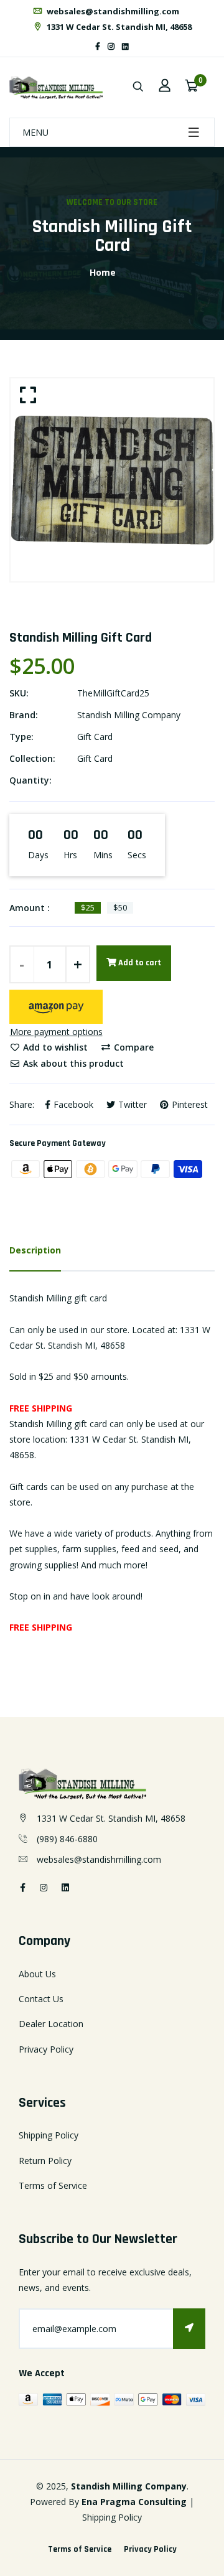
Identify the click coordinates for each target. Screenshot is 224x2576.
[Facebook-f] (98, 46)
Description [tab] (35, 1250)
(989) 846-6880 (67, 1839)
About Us (37, 1974)
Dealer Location (51, 2024)
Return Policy (45, 2161)
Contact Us (41, 1999)
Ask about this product (72, 1063)
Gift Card (95, 737)
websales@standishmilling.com (112, 11)
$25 (88, 907)
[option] (112, 480)
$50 (120, 907)
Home (103, 272)
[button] (56, 1007)
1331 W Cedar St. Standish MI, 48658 (118, 27)
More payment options (56, 1032)
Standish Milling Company (129, 715)
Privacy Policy (46, 2049)
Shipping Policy (49, 2135)
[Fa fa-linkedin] (125, 46)
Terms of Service (53, 2185)
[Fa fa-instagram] (111, 46)
